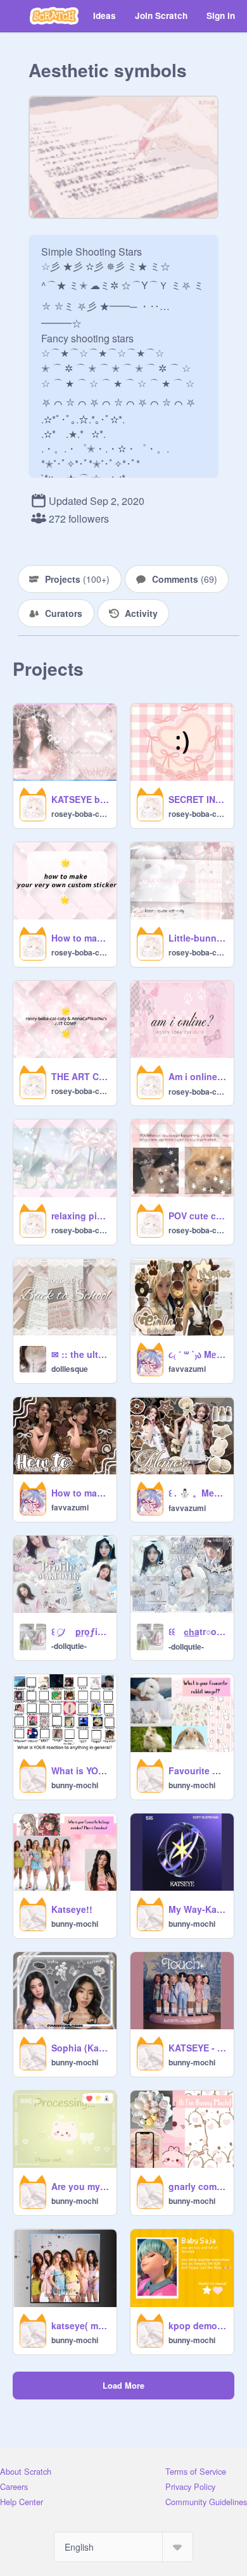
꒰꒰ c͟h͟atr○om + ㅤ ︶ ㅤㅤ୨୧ (197, 1631)
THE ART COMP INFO (80, 1076)
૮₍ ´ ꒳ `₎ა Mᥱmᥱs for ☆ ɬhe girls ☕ (197, 1354)
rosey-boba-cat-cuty (80, 814)
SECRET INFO (197, 799)
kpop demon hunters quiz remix (197, 2325)
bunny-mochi (75, 1785)
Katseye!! (72, 1909)
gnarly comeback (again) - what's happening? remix (197, 2186)
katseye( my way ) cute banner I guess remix (80, 2325)
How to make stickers (80, 938)
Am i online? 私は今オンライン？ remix (197, 1076)
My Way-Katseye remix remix (197, 1909)
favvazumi (187, 1369)
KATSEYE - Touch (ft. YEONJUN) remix (197, 2048)
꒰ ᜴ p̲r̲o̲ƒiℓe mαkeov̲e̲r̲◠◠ (80, 1631)
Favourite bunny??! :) (197, 1770)
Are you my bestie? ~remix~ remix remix (80, 2186)
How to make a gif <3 (80, 1493)
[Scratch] (54, 16)
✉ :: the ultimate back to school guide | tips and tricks (80, 1354)
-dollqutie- (69, 1646)
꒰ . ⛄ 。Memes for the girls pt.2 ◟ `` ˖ (197, 1493)
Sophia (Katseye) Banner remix (80, 2048)
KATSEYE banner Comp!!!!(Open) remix (80, 799)
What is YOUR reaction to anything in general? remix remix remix (80, 1770)
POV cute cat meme (197, 1216)
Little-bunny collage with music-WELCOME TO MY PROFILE (197, 938)
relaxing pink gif (80, 1216)
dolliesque (70, 1369)
